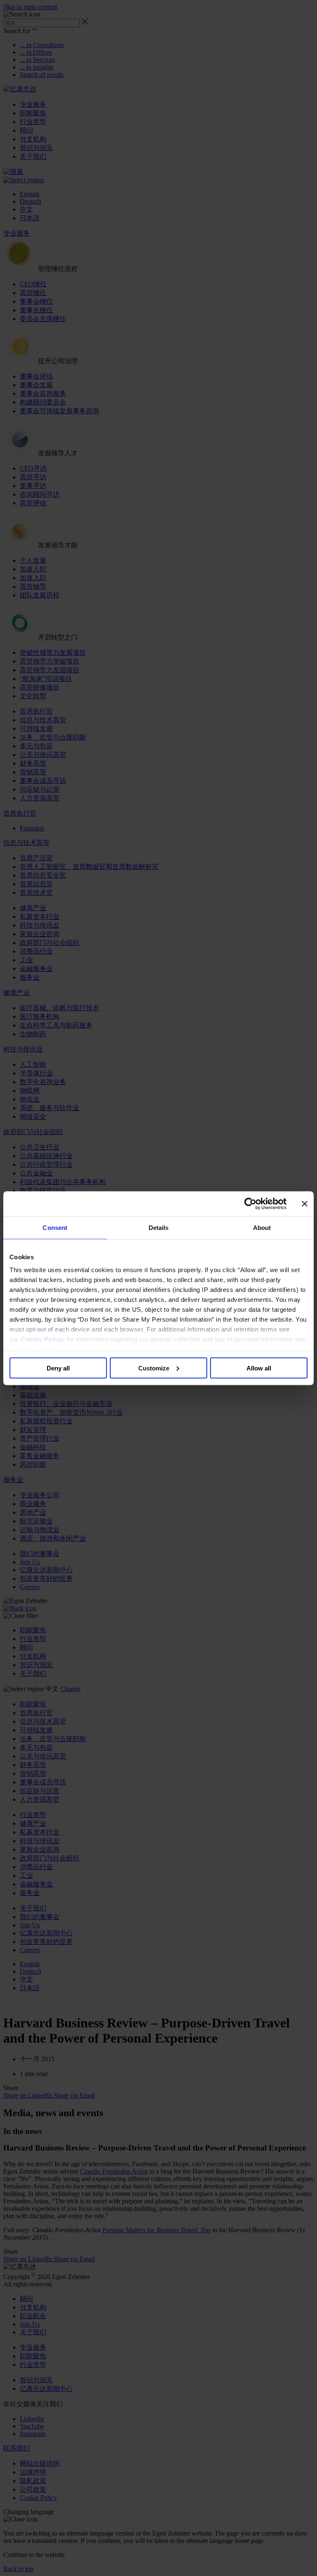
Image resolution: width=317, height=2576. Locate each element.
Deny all (58, 1368)
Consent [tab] (55, 1227)
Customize (154, 1368)
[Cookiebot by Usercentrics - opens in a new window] (250, 1204)
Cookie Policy (42, 1339)
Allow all (259, 1368)
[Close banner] (305, 1204)
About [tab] (262, 1227)
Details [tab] (159, 1227)
